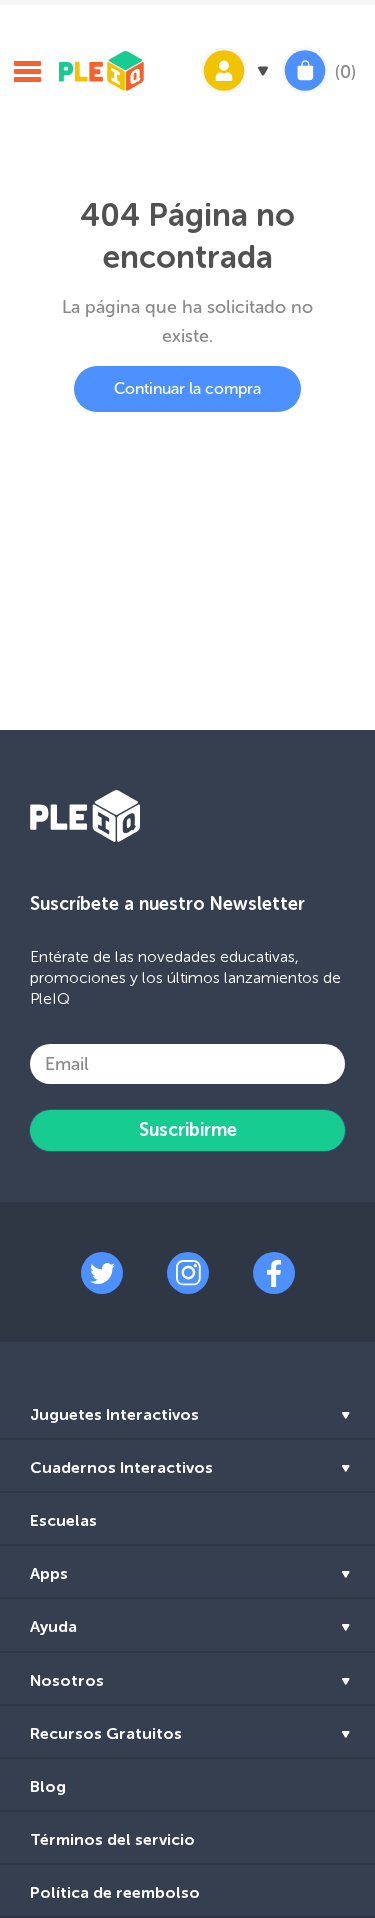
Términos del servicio (112, 1839)
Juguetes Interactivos (114, 1414)
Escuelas (63, 1520)
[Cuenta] (233, 90)
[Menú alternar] (27, 74)
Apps (49, 1573)
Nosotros (67, 1680)
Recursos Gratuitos (106, 1733)
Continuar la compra (187, 388)
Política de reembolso (115, 1892)
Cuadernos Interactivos (121, 1467)
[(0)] (305, 90)
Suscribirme (188, 1130)
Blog (48, 1786)
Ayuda (53, 1626)
